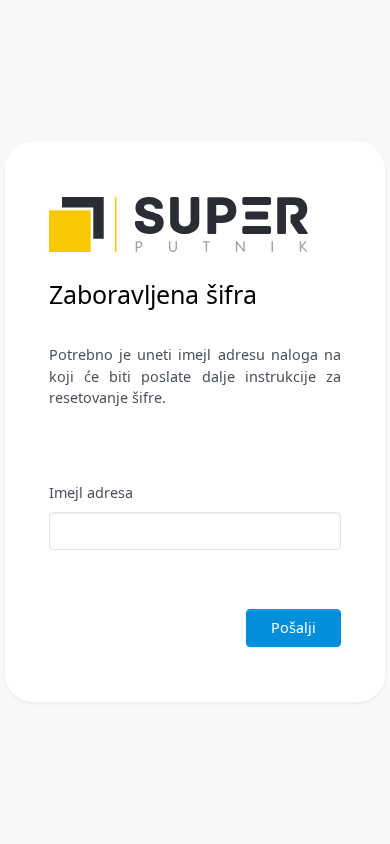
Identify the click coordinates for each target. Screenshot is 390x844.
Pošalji (293, 627)
